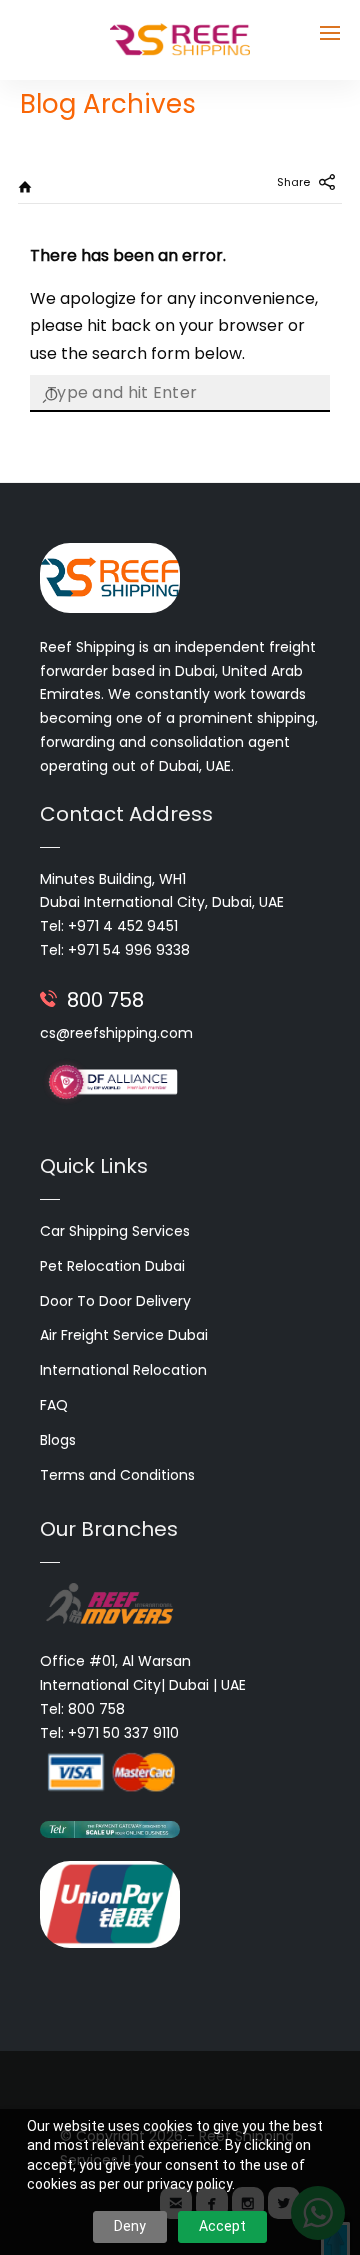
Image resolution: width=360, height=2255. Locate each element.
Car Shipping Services (115, 1231)
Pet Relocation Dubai (112, 1266)
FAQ (54, 1405)
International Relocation (123, 1370)
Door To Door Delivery (115, 1301)
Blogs (58, 1440)
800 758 (105, 1000)
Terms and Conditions (117, 1475)
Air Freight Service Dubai (124, 1335)
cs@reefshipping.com (116, 1033)
